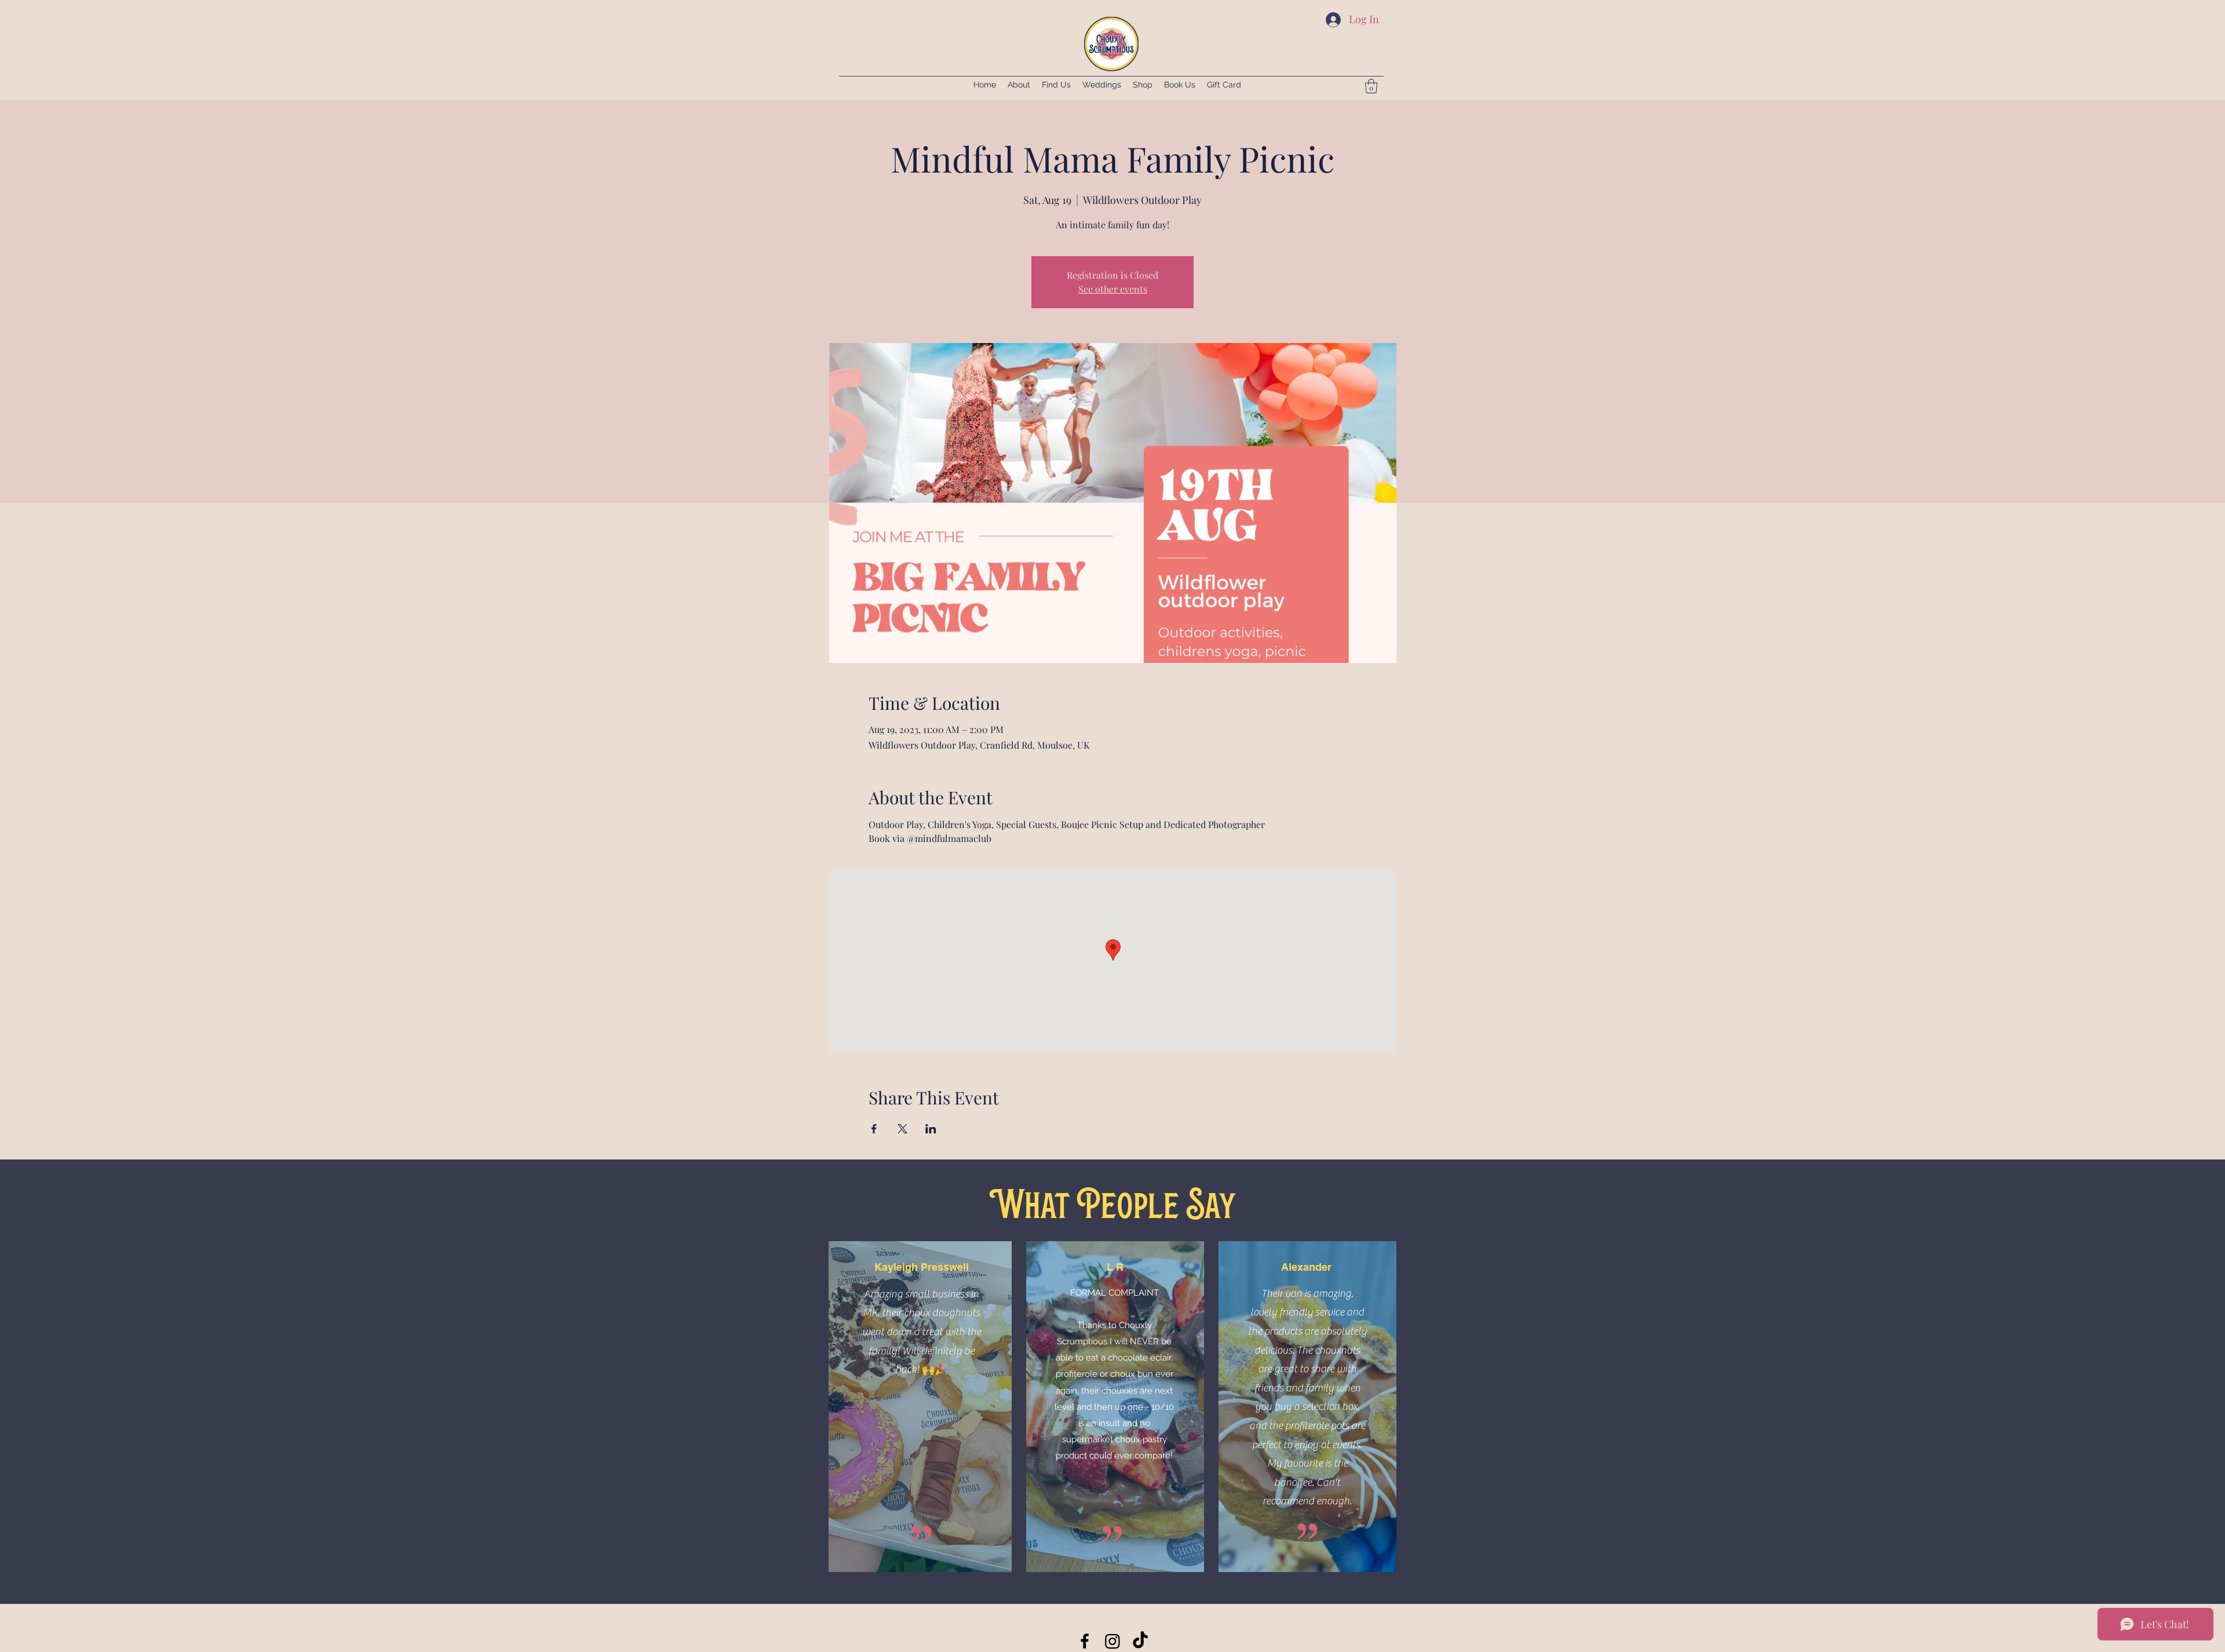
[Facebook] (1085, 1641)
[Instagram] (1112, 1641)
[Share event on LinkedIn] (931, 1129)
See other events (1113, 289)
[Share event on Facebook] (874, 1129)
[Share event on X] (902, 1129)
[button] (1371, 86)
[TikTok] (1140, 1641)
